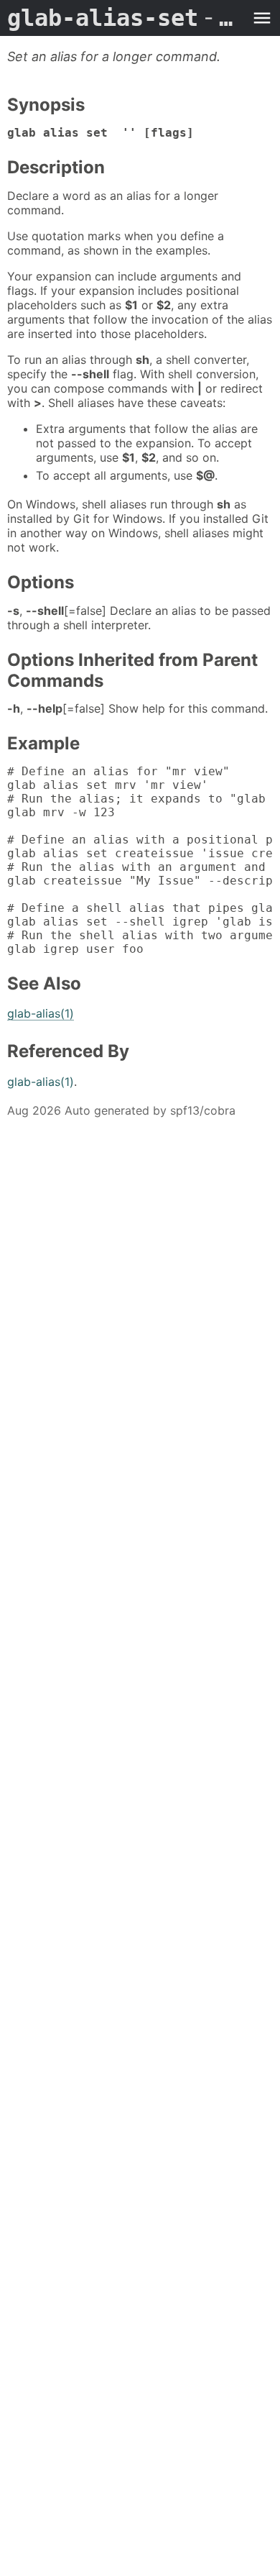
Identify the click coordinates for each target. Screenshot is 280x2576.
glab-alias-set (126, 18)
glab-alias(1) (41, 1013)
